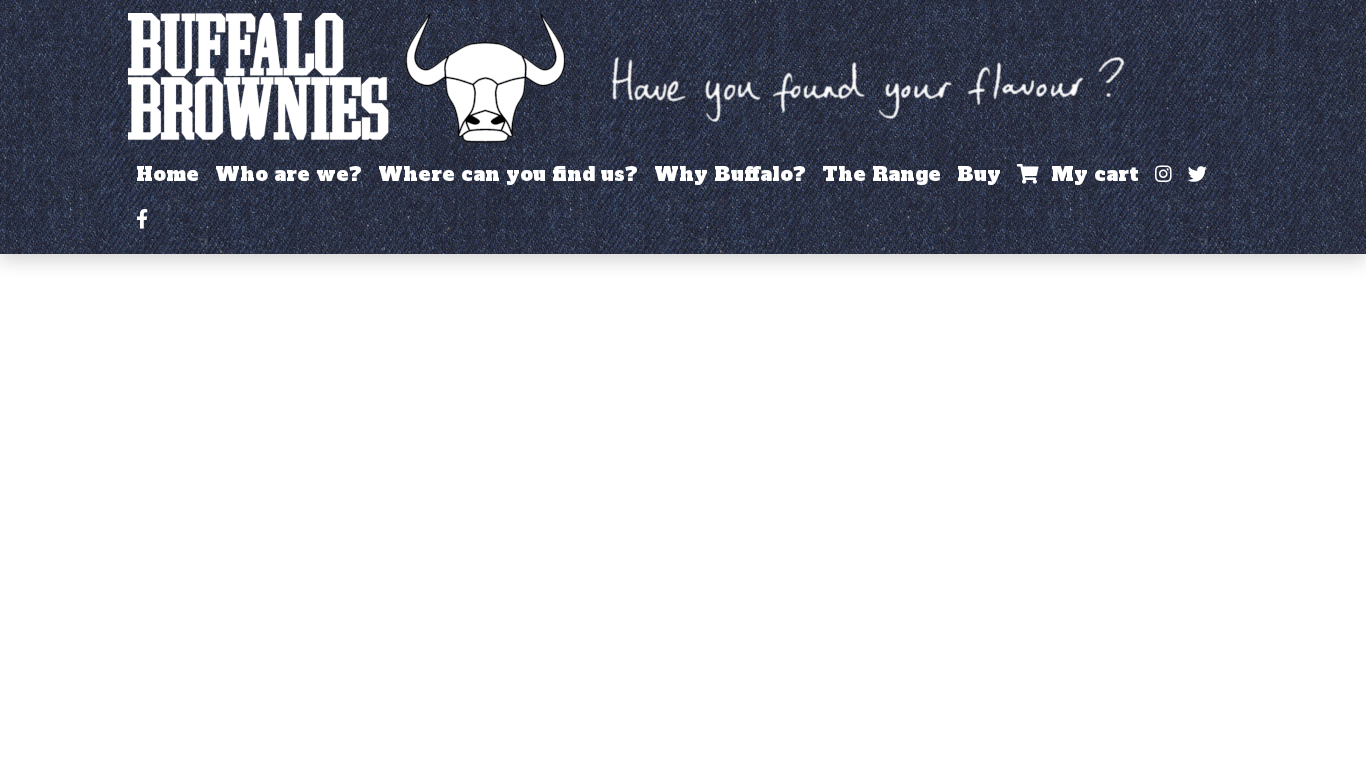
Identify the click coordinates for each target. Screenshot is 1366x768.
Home (167, 174)
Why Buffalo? (730, 174)
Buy (979, 174)
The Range (881, 174)
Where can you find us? (508, 174)
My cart (1089, 174)
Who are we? (288, 174)
